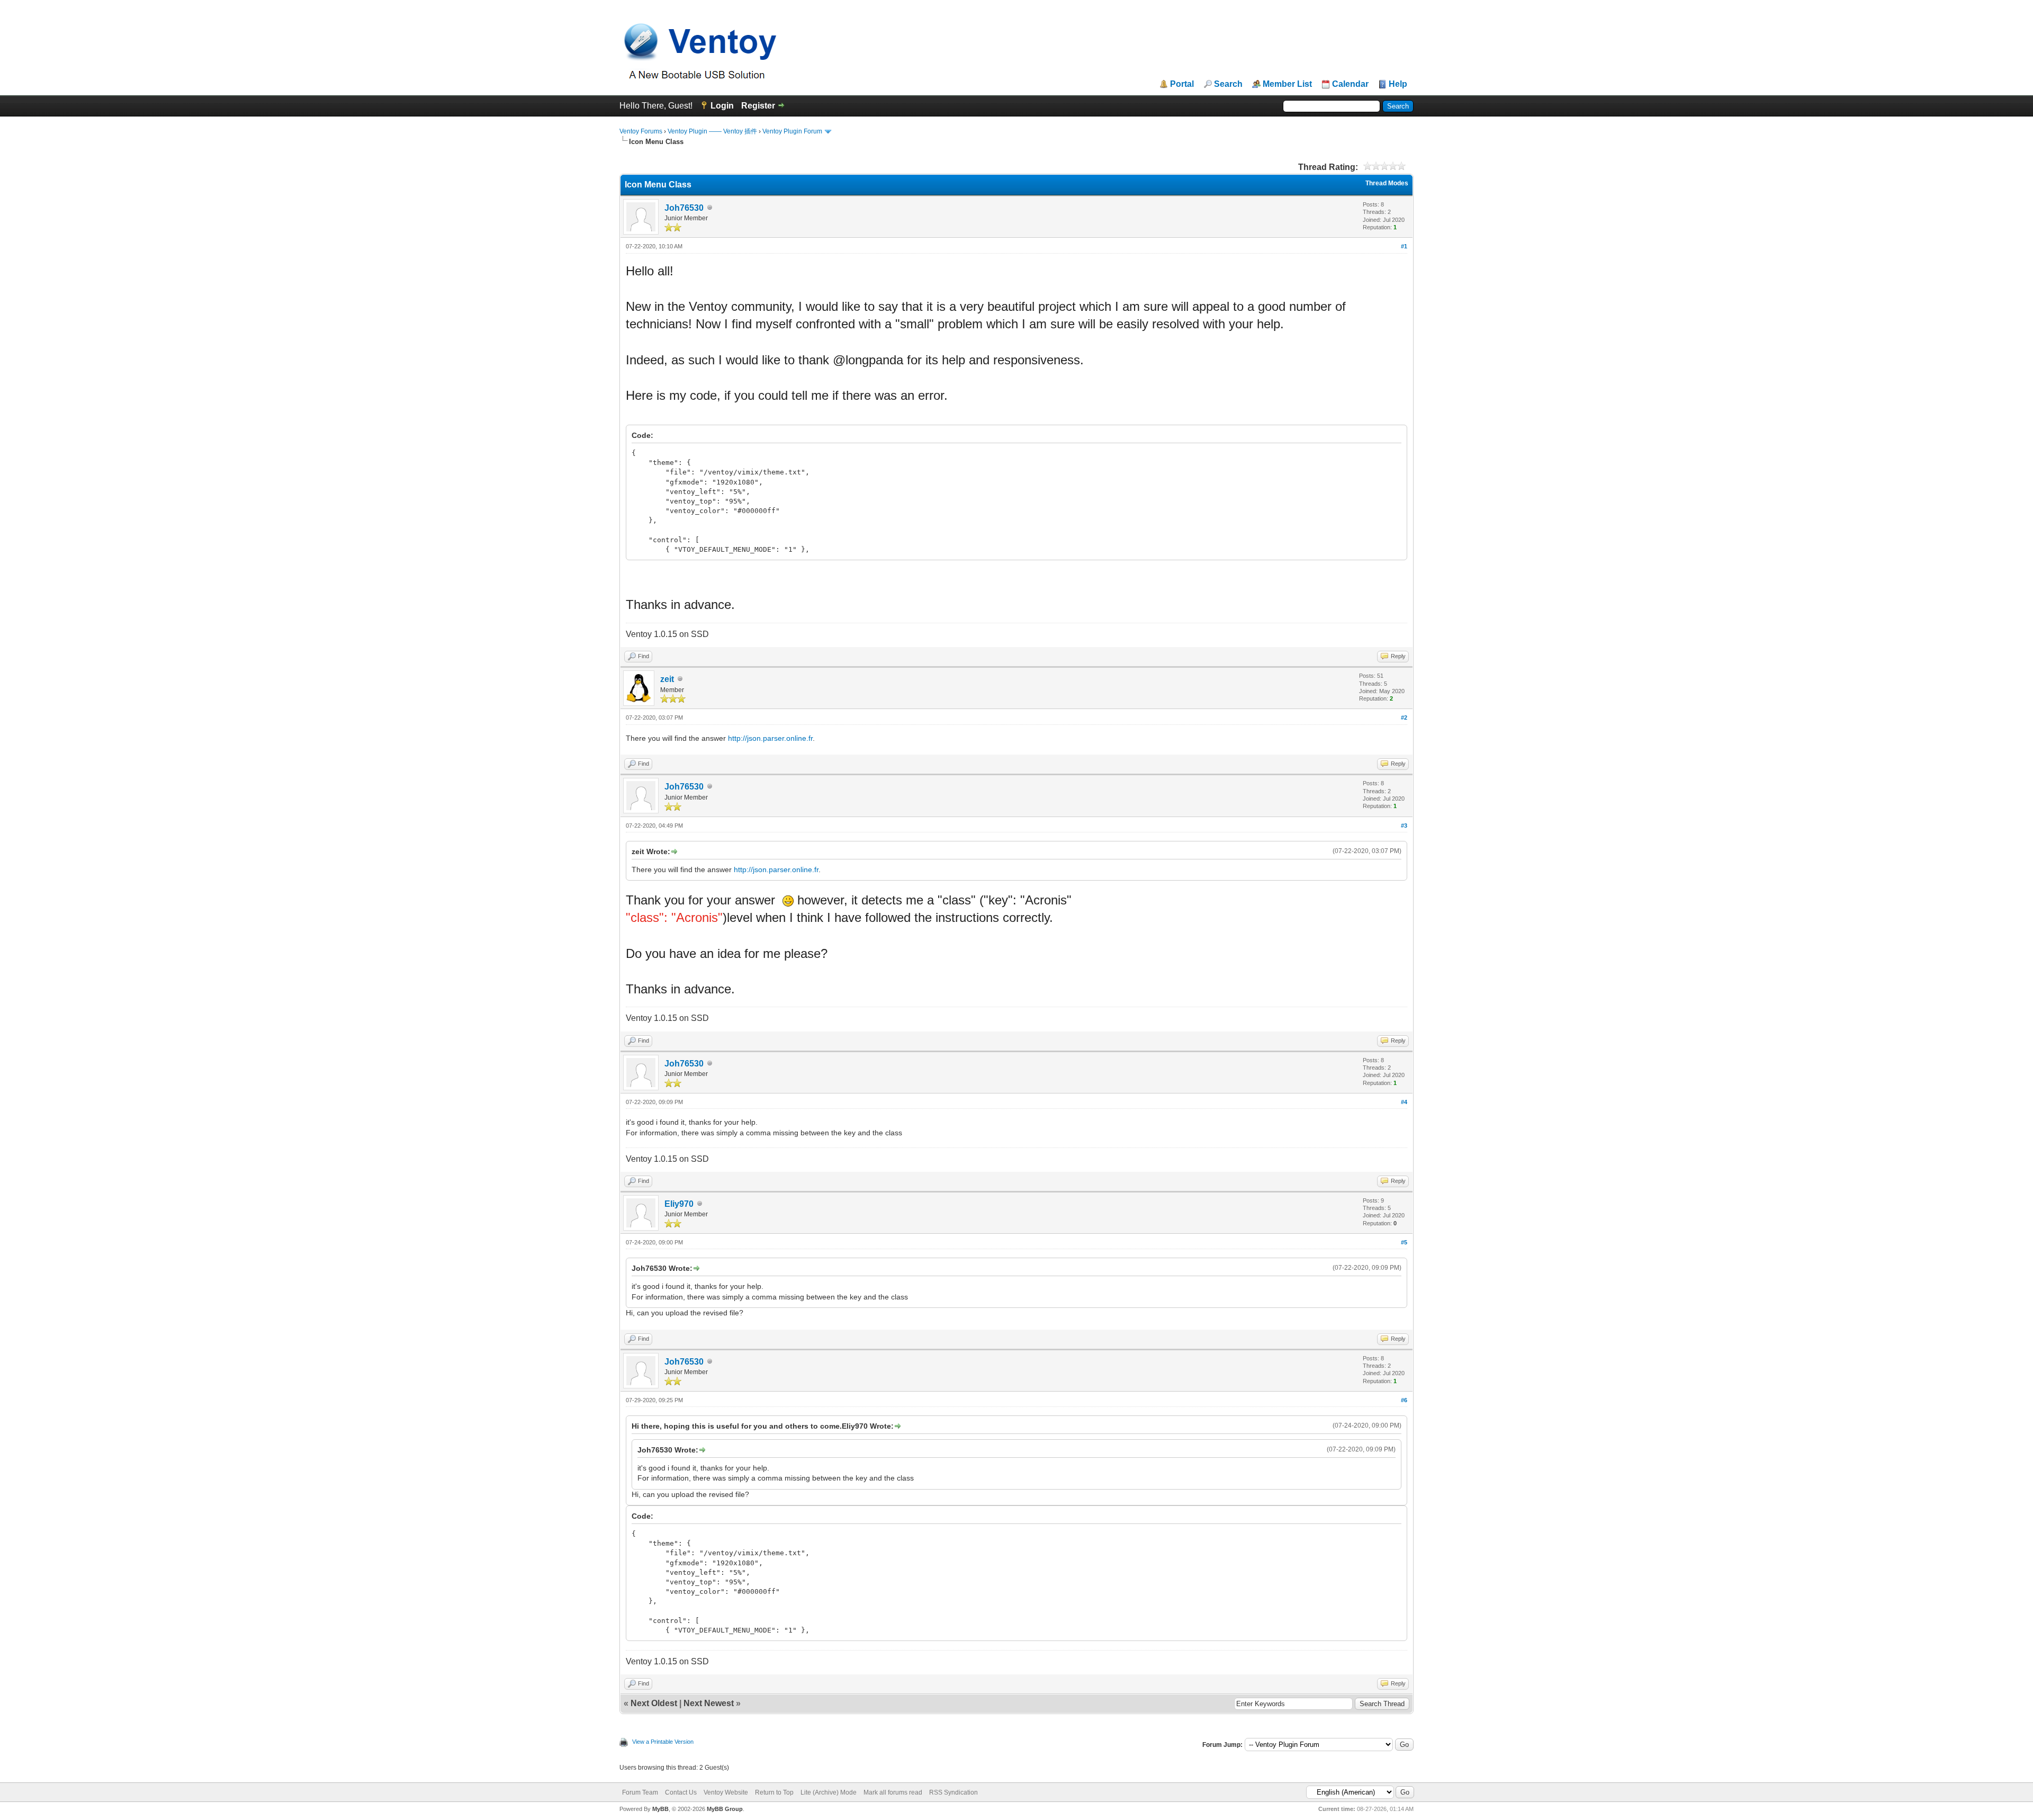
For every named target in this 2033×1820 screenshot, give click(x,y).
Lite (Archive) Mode (829, 1792)
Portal (1182, 84)
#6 (1404, 1400)
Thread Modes (1387, 183)
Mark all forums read (893, 1792)
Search (1228, 84)
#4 (1404, 1102)
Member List (1287, 84)
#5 (1404, 1242)
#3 (1404, 826)
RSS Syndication (953, 1792)
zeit (667, 679)
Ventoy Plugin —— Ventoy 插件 (712, 131)
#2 (1404, 718)
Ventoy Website (726, 1792)
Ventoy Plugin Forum (792, 131)
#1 (1404, 246)
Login (722, 106)
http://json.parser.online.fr (770, 738)
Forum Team (640, 1792)
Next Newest (709, 1703)
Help (1398, 84)
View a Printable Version (663, 1742)
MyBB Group (725, 1809)
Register (758, 106)
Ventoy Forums (641, 131)
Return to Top (774, 1792)
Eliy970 (679, 1204)
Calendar (1350, 84)
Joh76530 (684, 208)
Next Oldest (654, 1703)
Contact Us (681, 1792)
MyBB (660, 1809)
